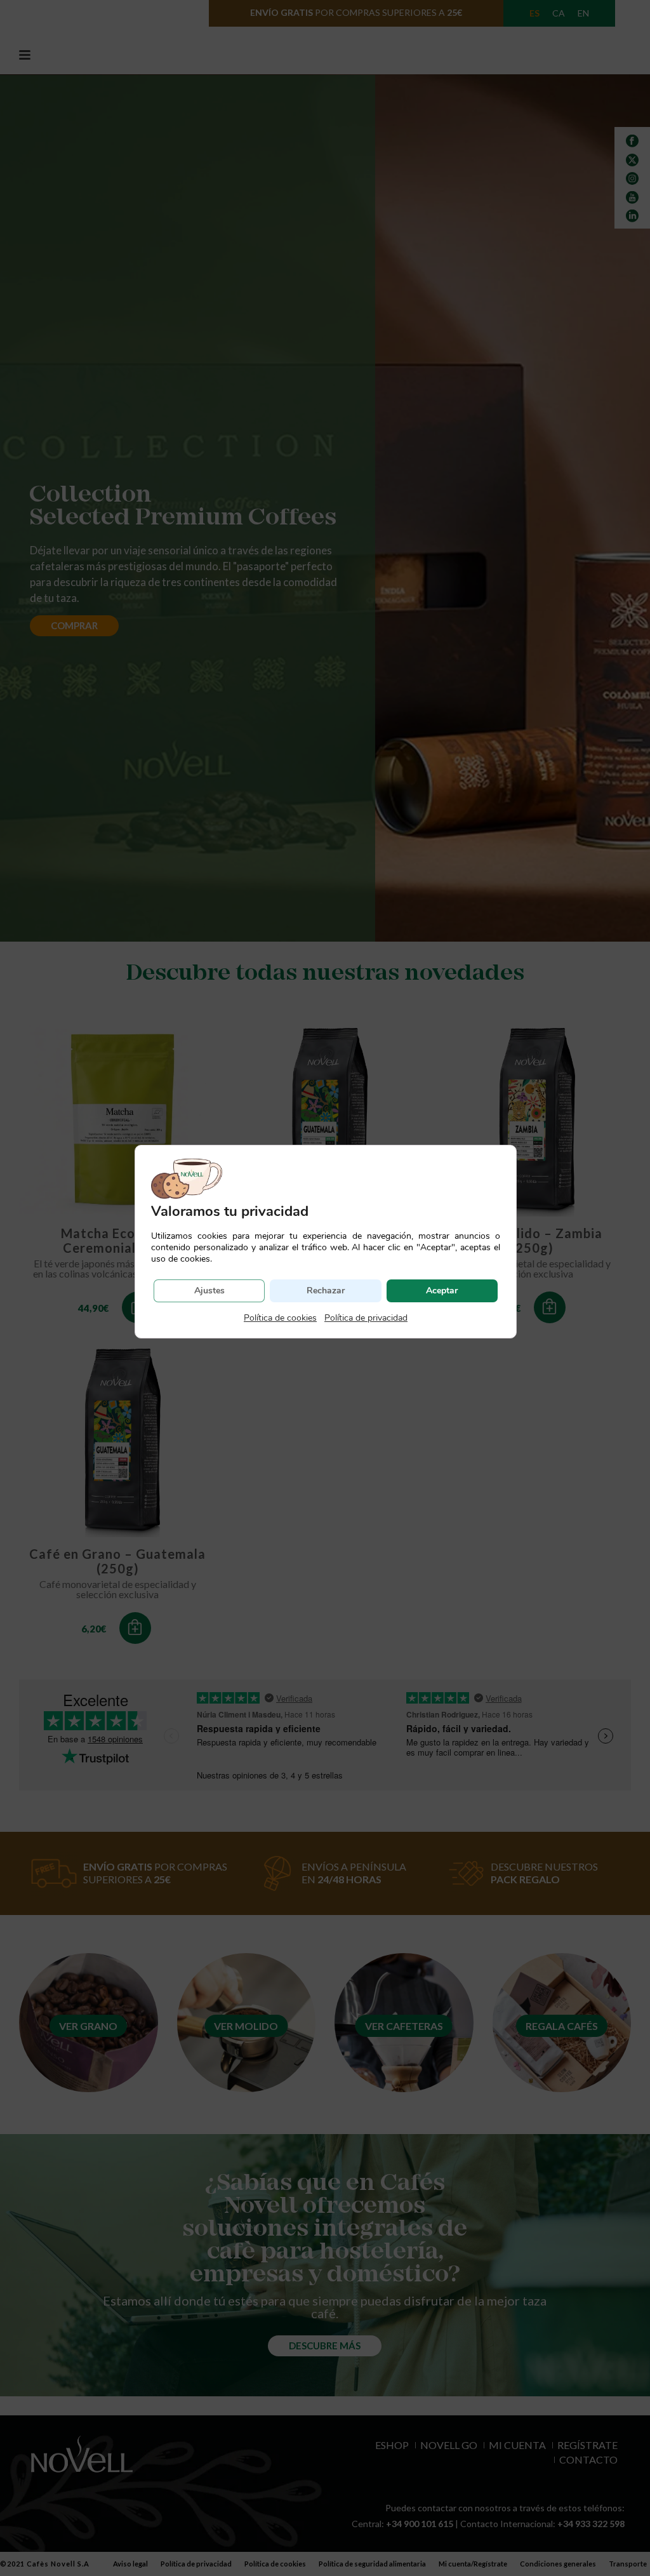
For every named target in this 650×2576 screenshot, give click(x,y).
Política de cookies (280, 1318)
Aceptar (442, 1291)
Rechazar (326, 1291)
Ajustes (209, 1291)
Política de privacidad (366, 1318)
